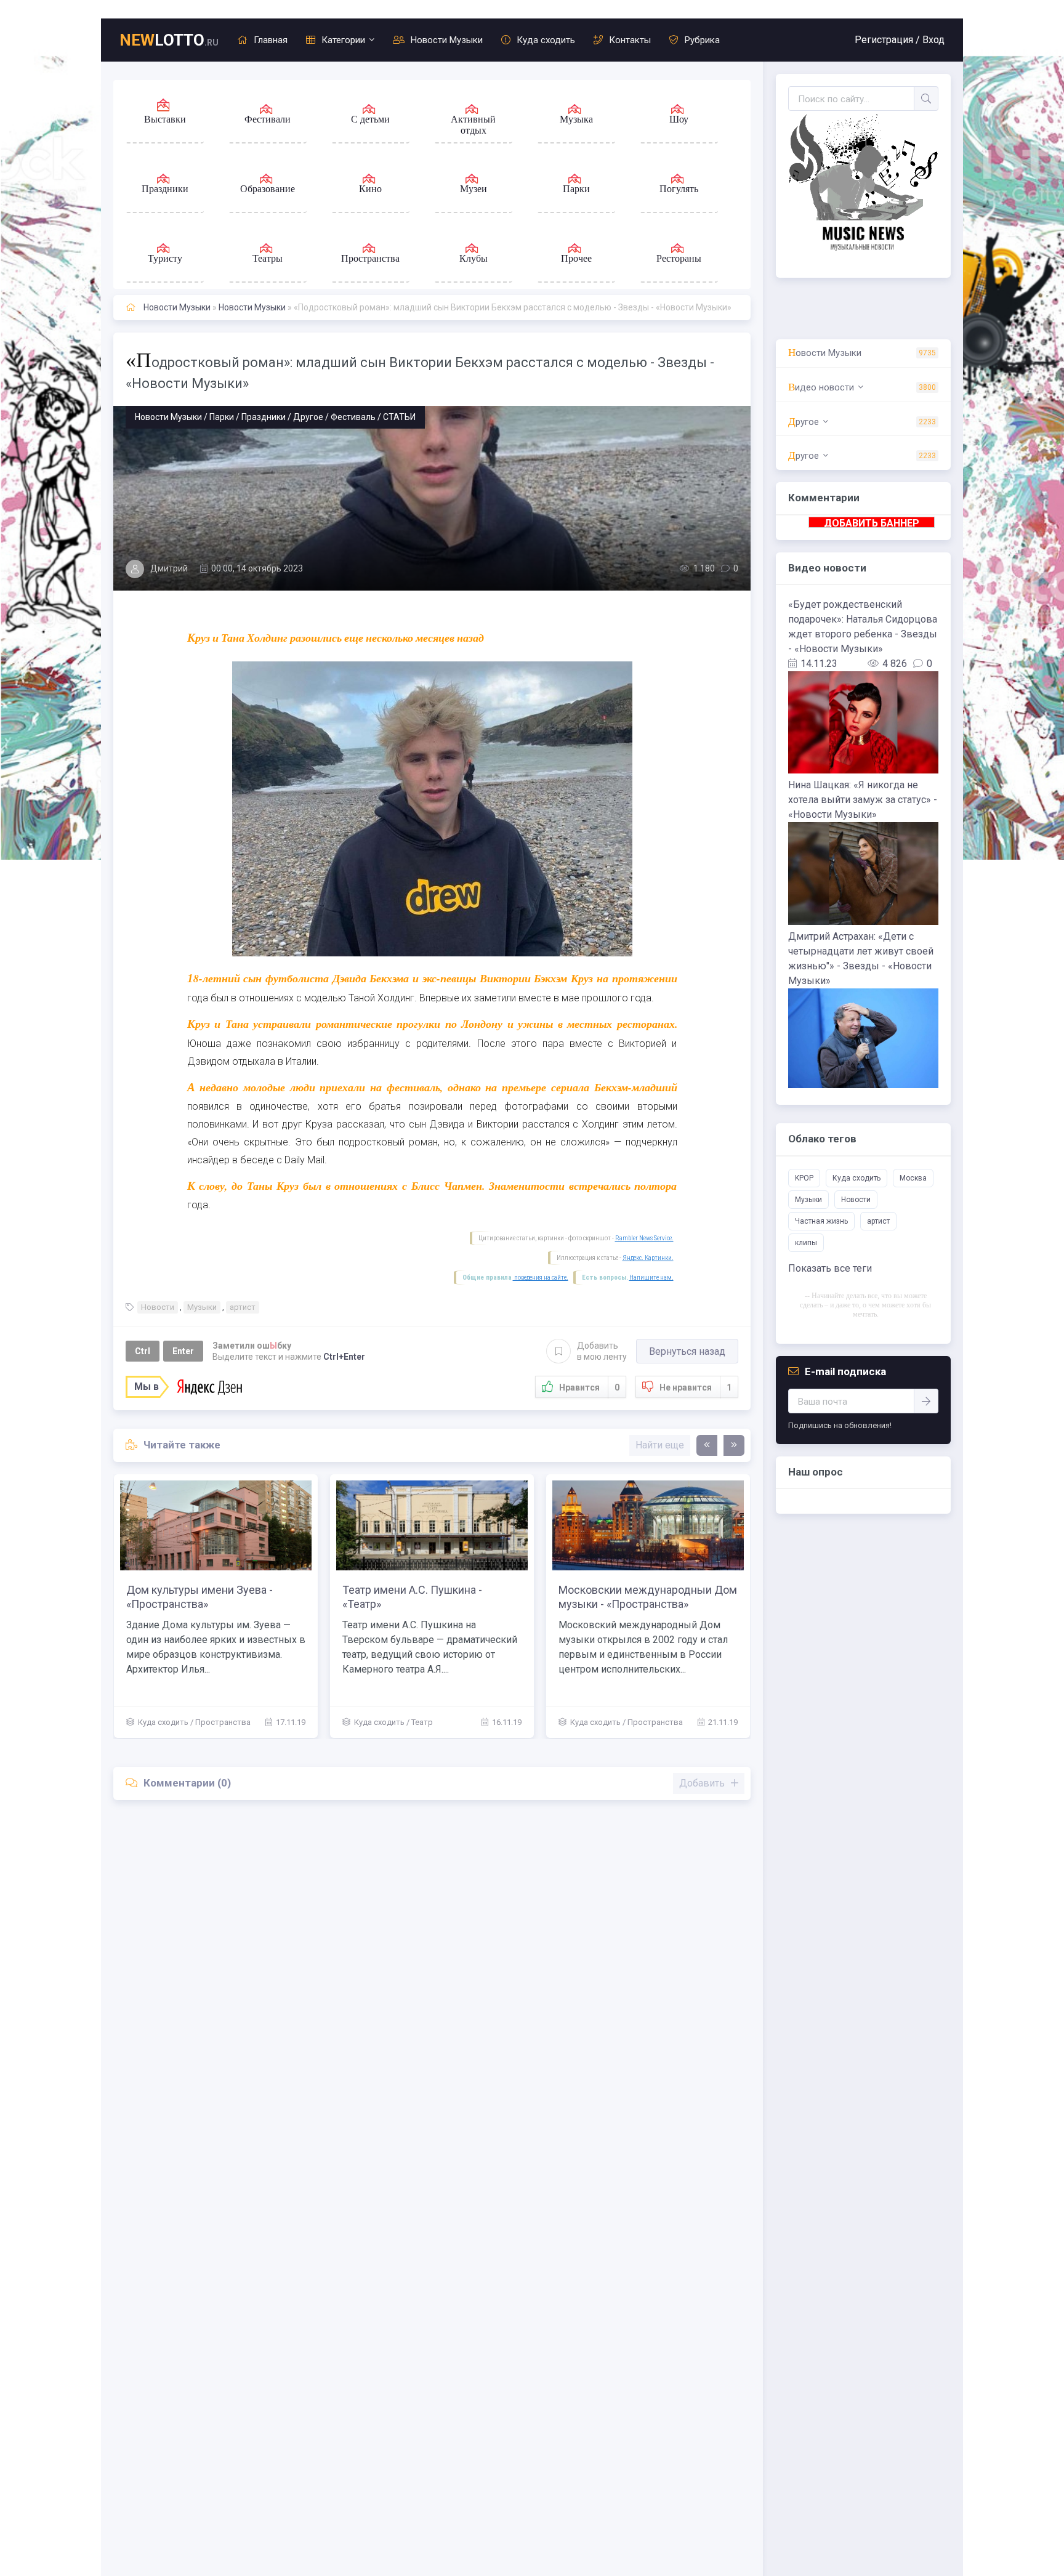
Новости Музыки (447, 40)
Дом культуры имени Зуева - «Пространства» (199, 1597)
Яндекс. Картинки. (648, 1258)
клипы (806, 1243)
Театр (422, 1722)
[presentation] (707, 1445)
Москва (913, 1178)
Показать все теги (830, 1268)
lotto (169, 40)
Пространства (223, 1722)
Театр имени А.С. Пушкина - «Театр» (412, 1597)
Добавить (602, 1351)
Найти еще (660, 1445)
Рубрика (702, 40)
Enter (183, 1351)
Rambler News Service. (644, 1238)
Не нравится (695, 1387)
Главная (271, 40)
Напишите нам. (651, 1278)
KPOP (804, 1178)
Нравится (589, 1387)
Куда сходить (546, 40)
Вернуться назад (687, 1351)
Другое (804, 422)
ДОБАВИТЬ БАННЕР (872, 523)
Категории (343, 40)
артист (243, 1307)
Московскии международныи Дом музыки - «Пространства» (648, 1597)
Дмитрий (169, 568)
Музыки (202, 1307)
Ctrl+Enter (344, 1357)
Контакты (630, 40)
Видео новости (821, 387)
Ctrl (143, 1351)
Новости (158, 1307)
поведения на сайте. (541, 1278)
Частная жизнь (821, 1221)
